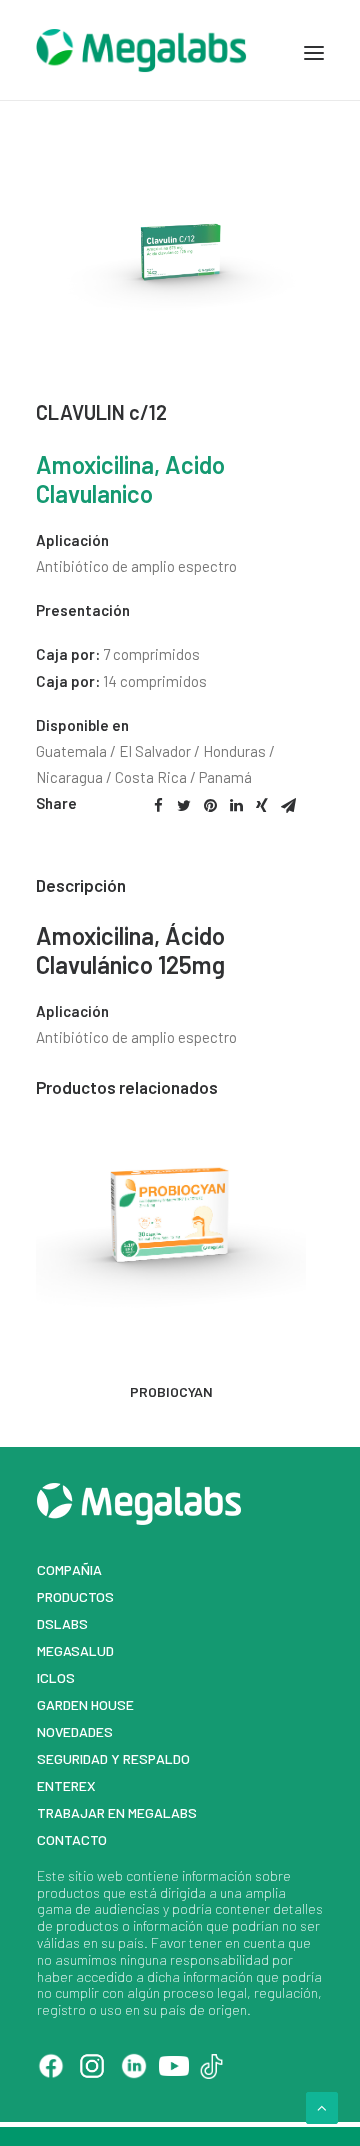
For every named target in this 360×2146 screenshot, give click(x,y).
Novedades (75, 1731)
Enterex (66, 1785)
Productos (75, 1596)
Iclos (56, 1677)
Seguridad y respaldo (113, 1758)
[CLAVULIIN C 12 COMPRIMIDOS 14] (180, 328)
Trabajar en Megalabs (117, 1812)
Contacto (72, 1839)
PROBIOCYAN (171, 1391)
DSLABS (62, 1623)
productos (68, 1892)
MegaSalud (75, 1650)
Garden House (85, 1704)
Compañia (69, 1569)
